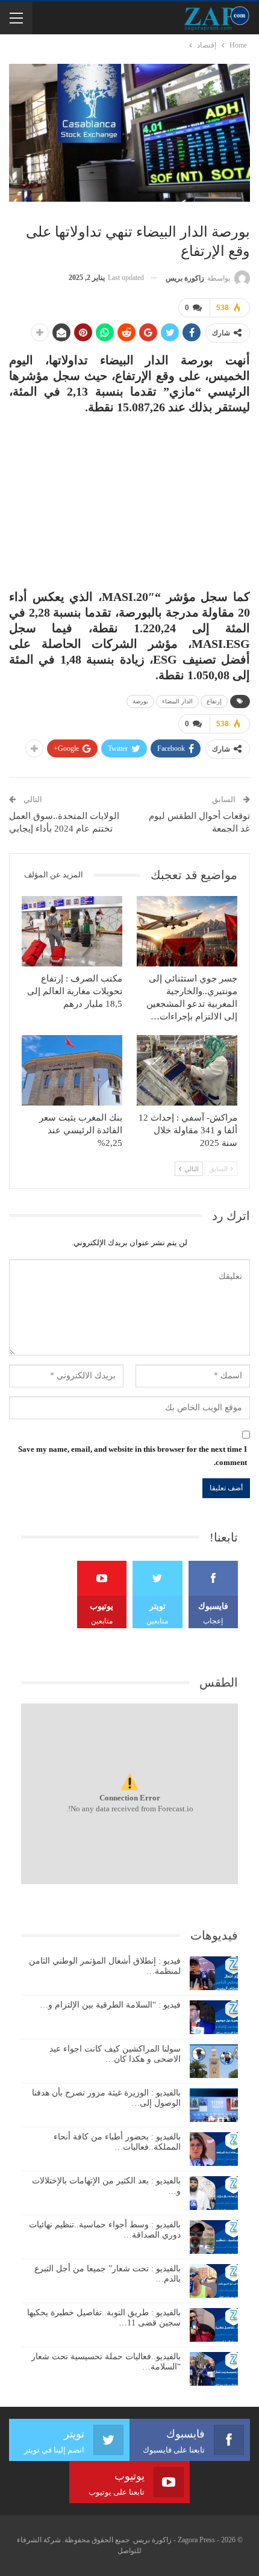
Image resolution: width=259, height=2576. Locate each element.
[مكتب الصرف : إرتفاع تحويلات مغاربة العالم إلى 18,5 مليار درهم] (72, 931)
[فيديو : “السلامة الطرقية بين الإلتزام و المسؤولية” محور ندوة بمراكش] (214, 2017)
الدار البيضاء (177, 701)
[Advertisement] (129, 496)
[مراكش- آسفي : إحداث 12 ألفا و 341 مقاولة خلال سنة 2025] (187, 1070)
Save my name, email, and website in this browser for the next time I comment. (133, 1456)
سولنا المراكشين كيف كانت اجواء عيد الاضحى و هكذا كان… (115, 2054)
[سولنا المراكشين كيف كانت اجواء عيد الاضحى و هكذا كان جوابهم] (214, 2061)
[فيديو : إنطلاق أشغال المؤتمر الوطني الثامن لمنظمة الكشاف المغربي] (214, 1973)
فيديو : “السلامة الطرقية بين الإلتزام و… (110, 2005)
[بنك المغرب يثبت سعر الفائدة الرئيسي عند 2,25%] (72, 1070)
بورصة (140, 701)
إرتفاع (214, 701)
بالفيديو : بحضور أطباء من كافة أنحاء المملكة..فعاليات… (117, 2142)
